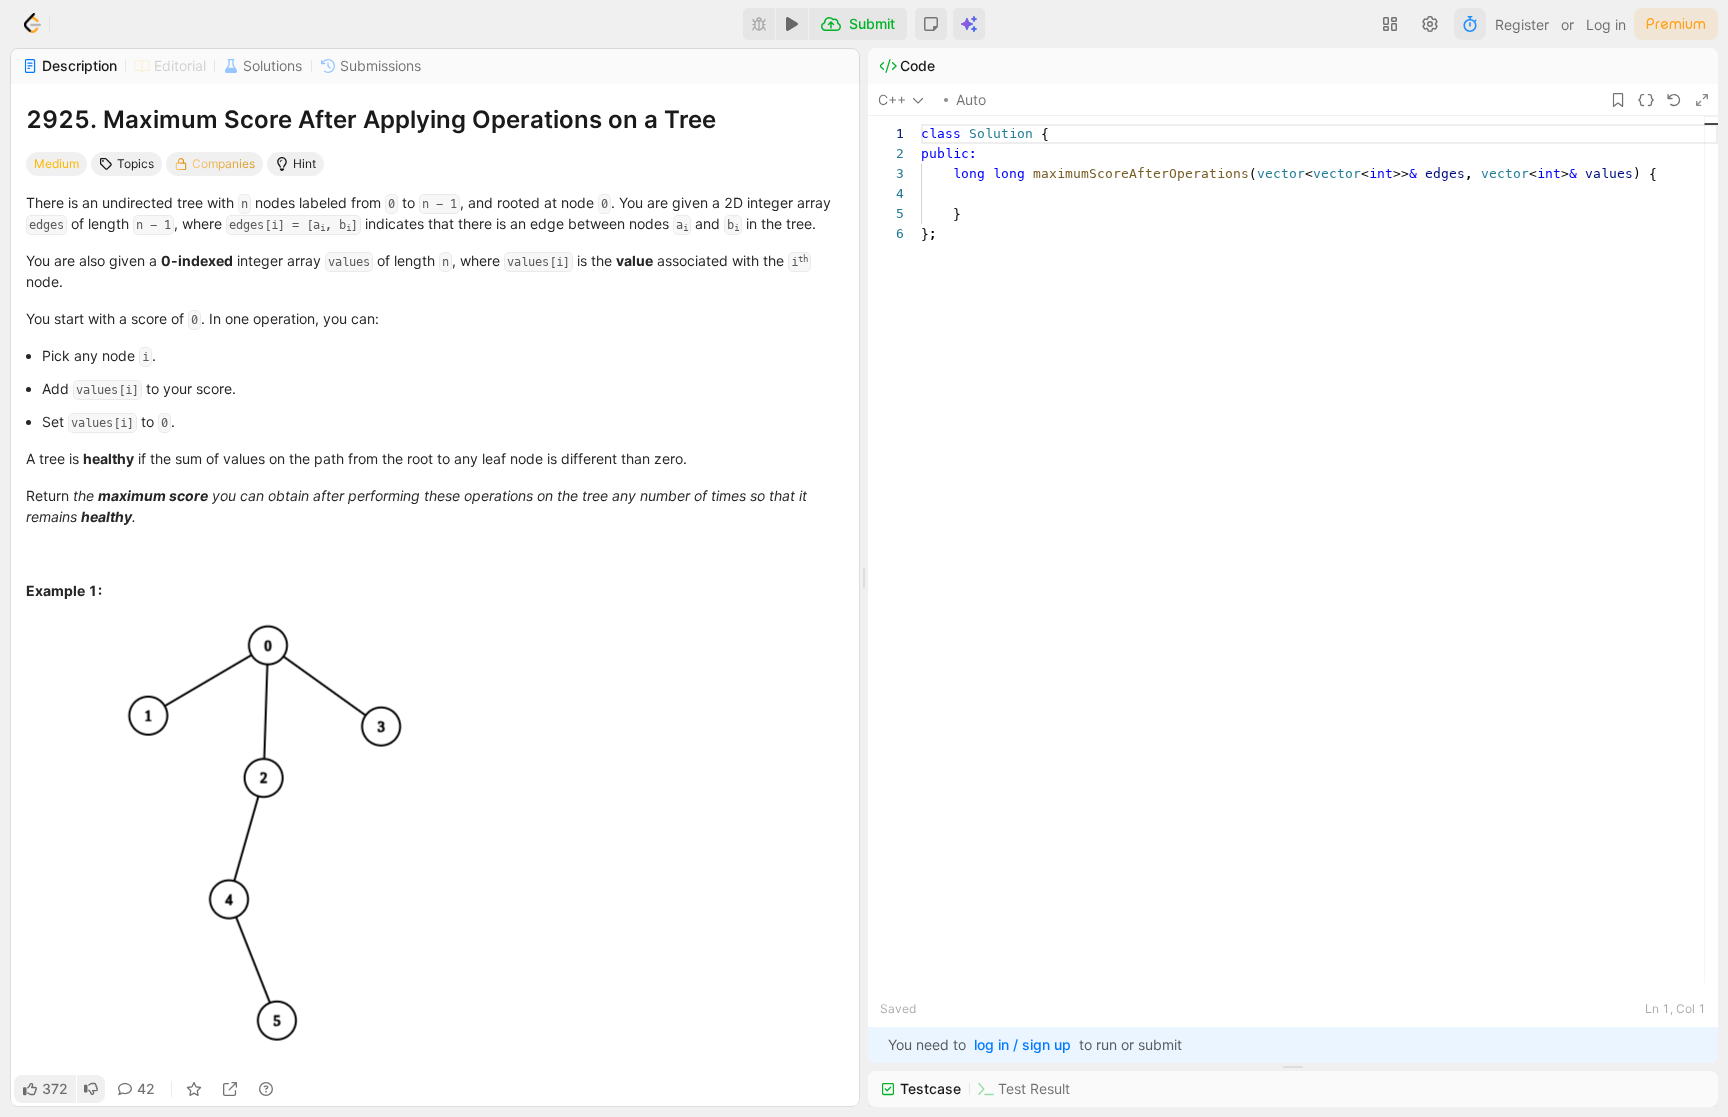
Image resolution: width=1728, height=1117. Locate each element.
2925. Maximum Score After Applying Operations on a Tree (371, 119)
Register (1522, 24)
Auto (971, 99)
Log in (1606, 24)
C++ (892, 99)
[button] (931, 24)
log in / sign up (1022, 1044)
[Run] (792, 24)
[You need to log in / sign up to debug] (759, 24)
